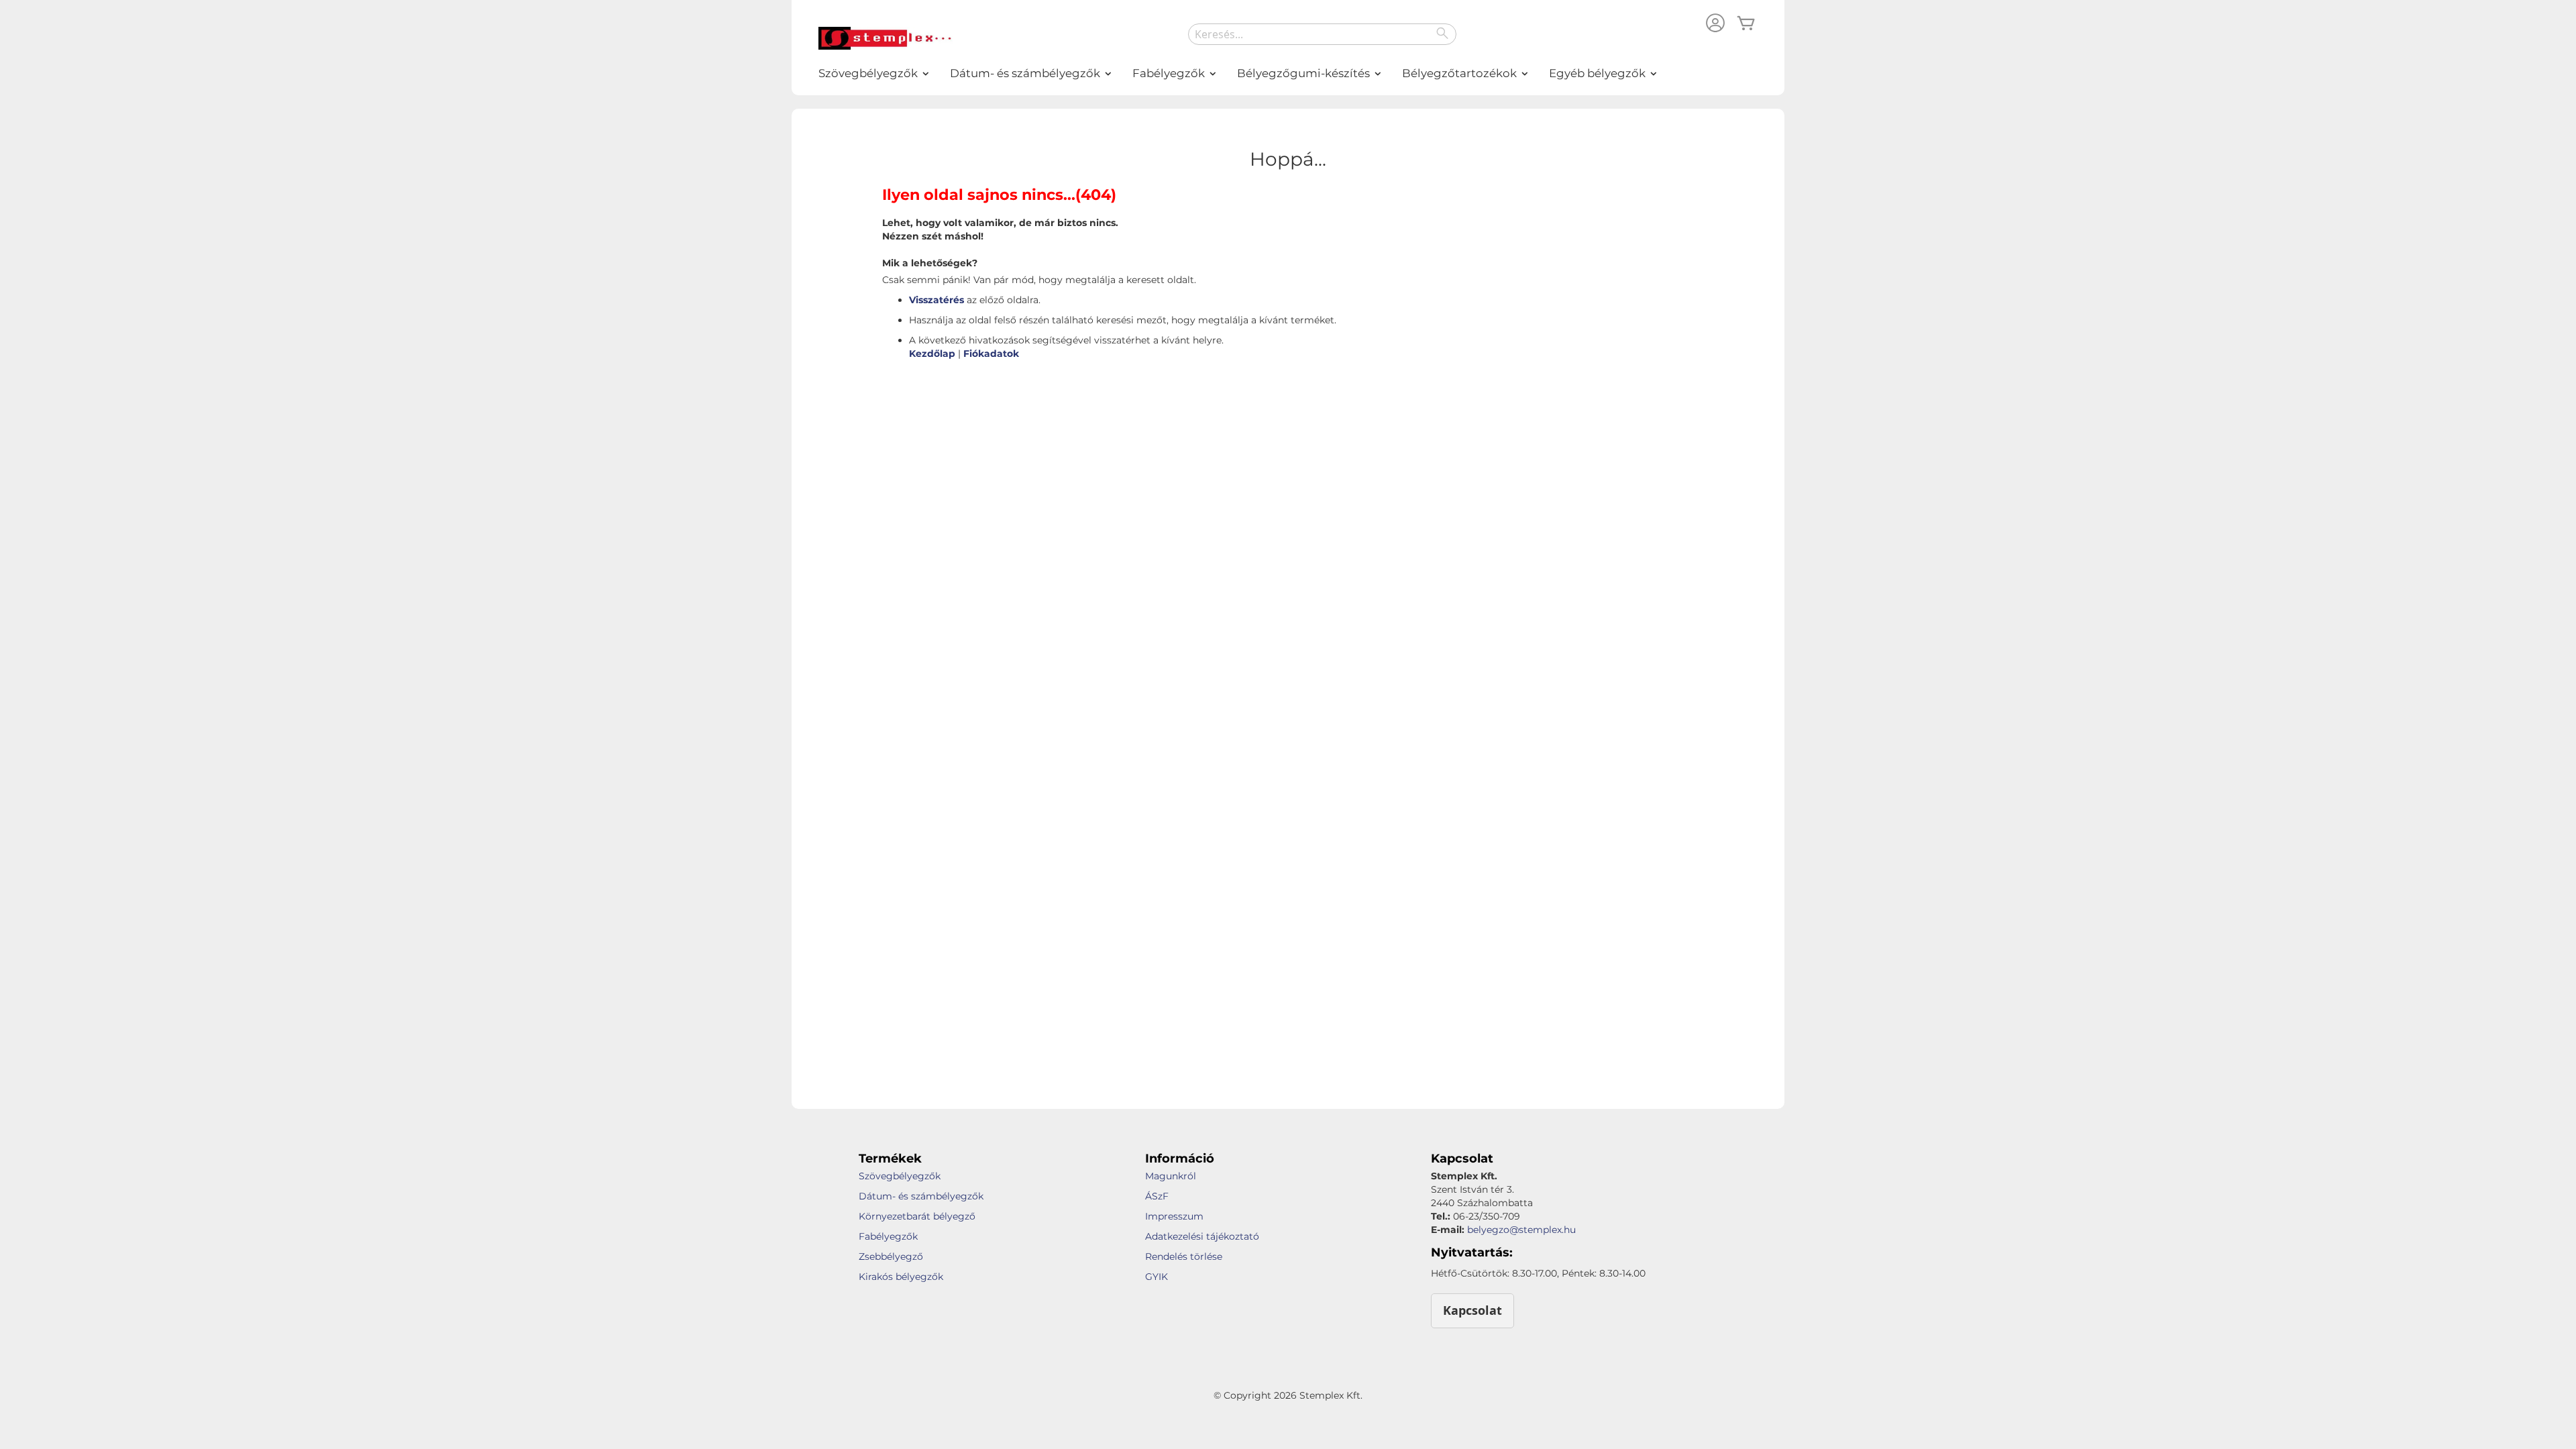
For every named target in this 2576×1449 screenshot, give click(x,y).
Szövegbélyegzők (900, 1176)
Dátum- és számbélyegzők (921, 1196)
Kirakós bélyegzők (901, 1277)
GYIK (1157, 1277)
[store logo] (885, 38)
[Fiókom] (1715, 24)
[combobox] (1322, 34)
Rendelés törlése (1184, 1256)
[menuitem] (869, 73)
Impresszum (1174, 1216)
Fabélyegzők (888, 1236)
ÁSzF (1157, 1196)
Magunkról (1171, 1176)
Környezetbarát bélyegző (917, 1216)
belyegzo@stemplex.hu (1521, 1230)
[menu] (1288, 73)
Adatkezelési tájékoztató (1202, 1236)
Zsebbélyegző (891, 1256)
